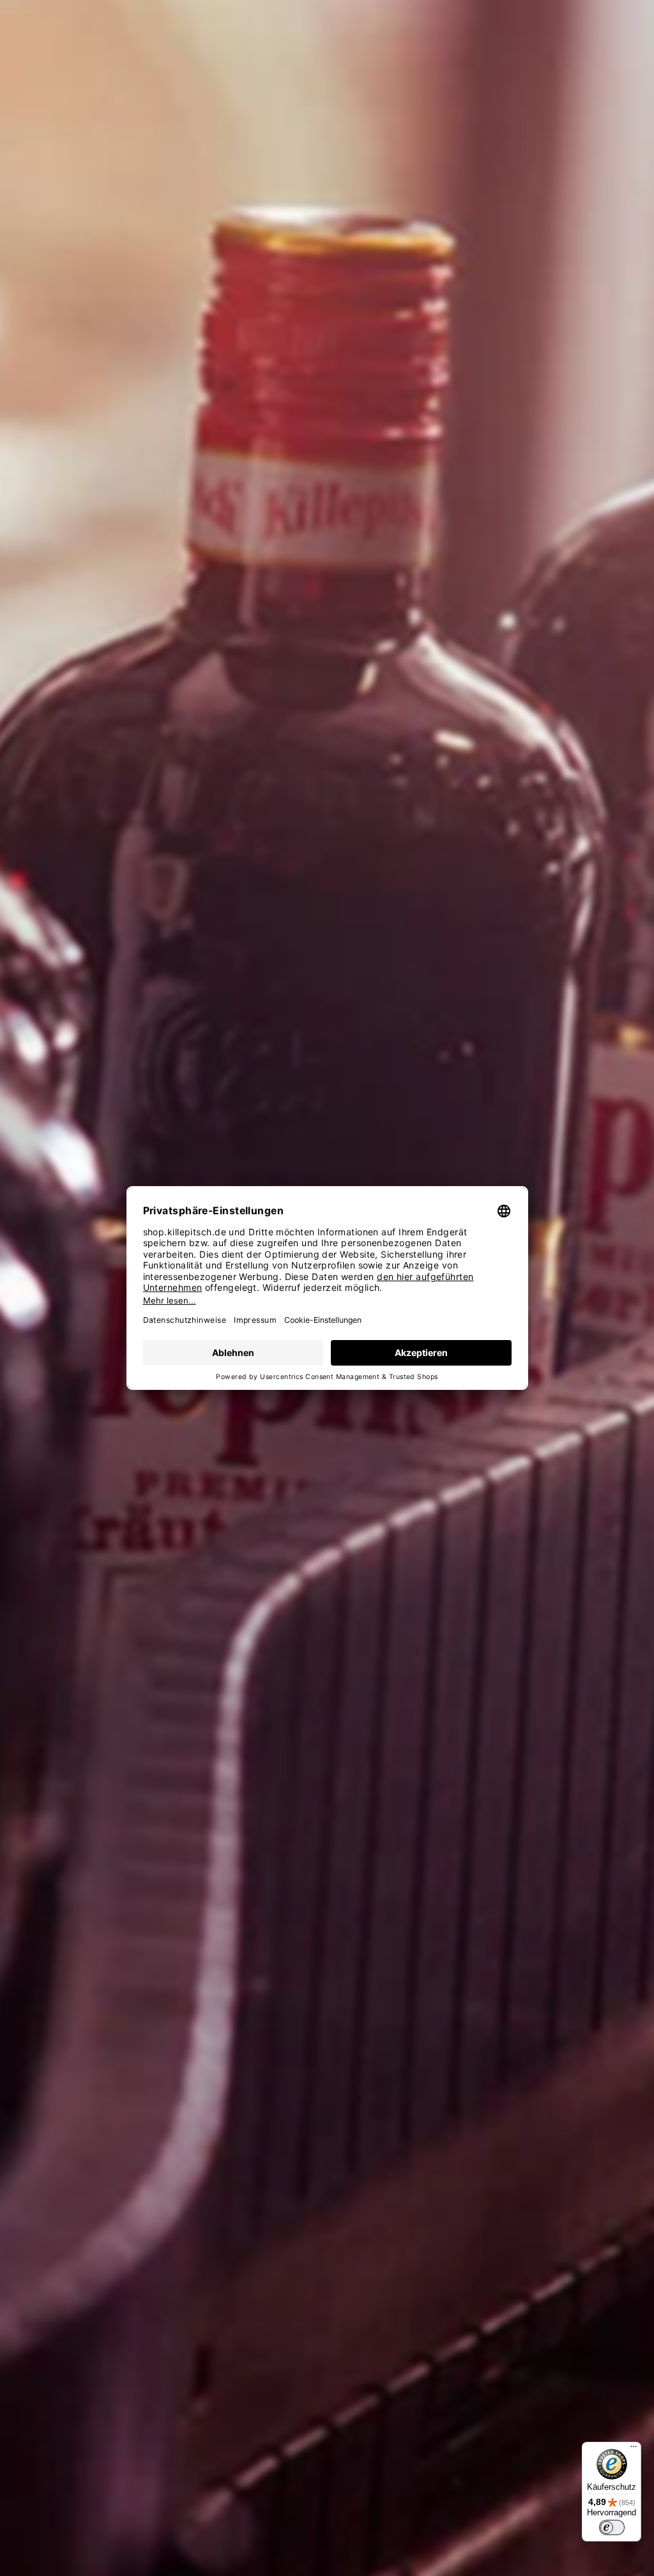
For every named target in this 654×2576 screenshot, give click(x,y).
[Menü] (634, 2450)
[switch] (612, 2527)
